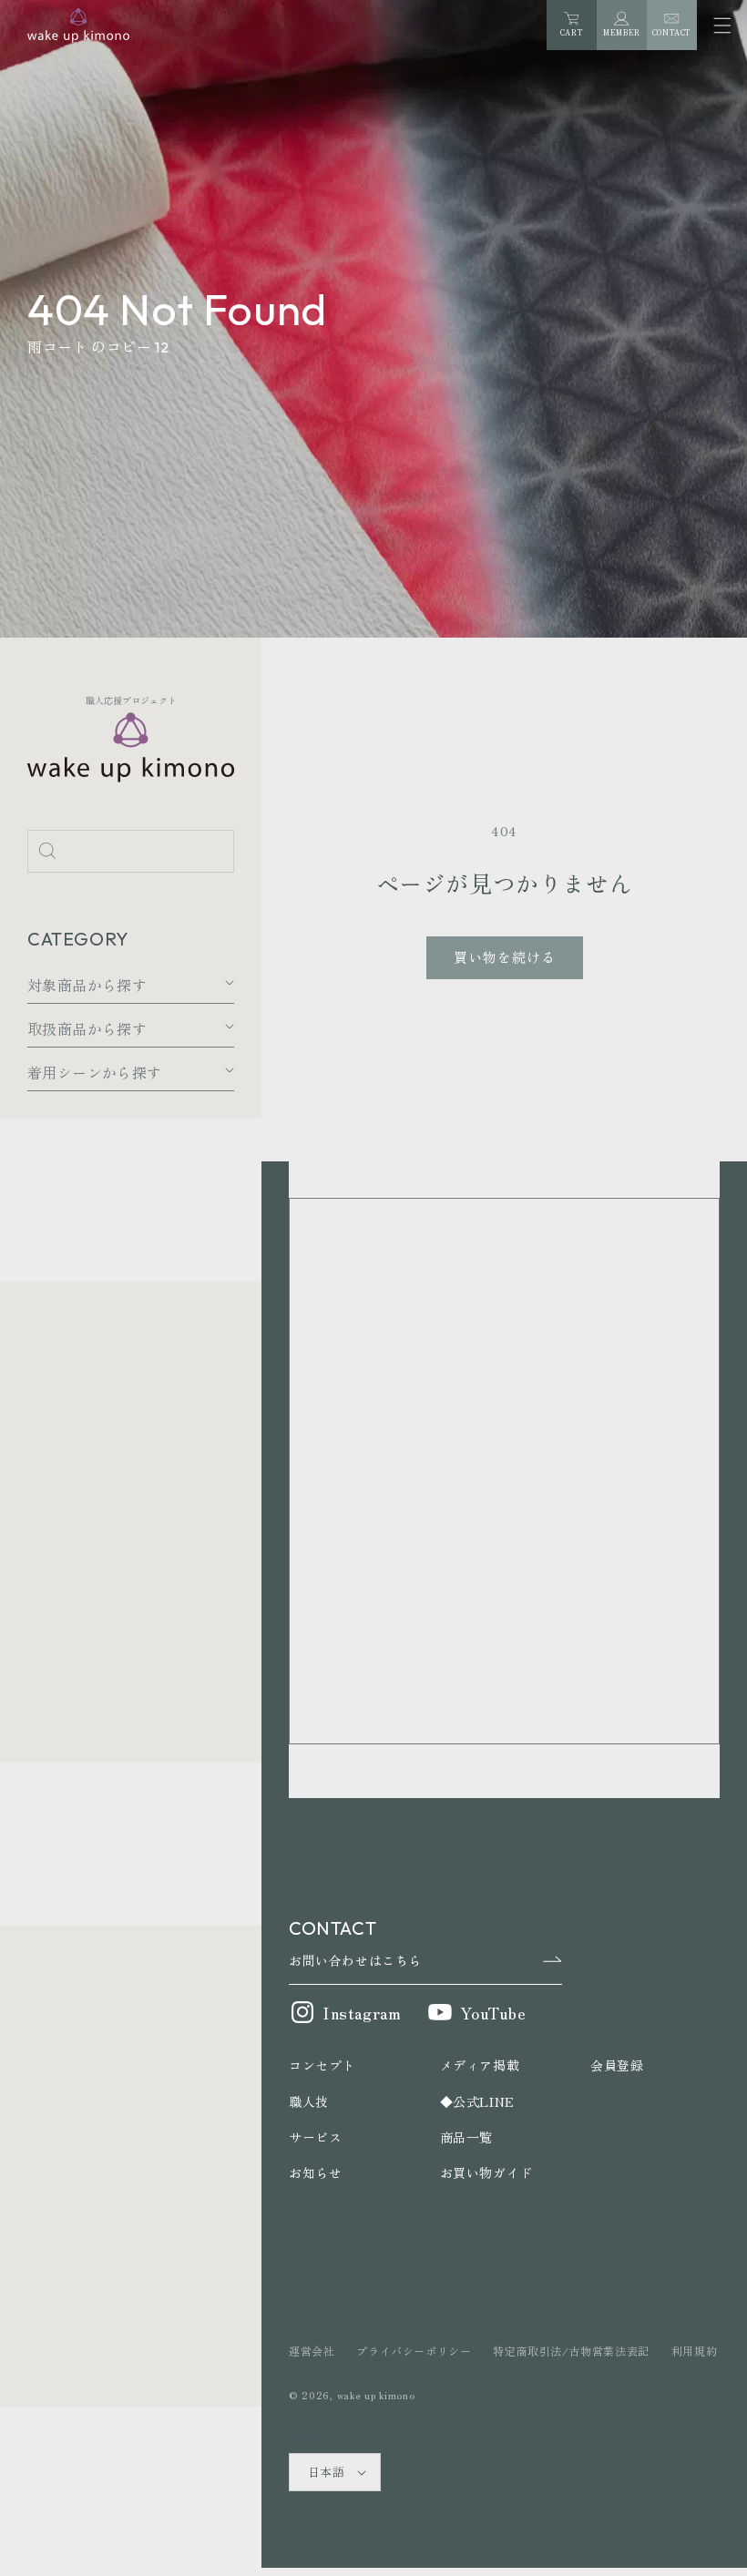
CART (572, 25)
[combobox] (131, 851)
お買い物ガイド (486, 2172)
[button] (722, 25)
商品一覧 (466, 2137)
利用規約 (694, 2351)
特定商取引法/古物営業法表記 (571, 2351)
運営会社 (312, 2351)
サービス (315, 2137)
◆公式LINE (477, 2101)
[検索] (47, 851)
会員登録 (617, 2065)
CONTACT (672, 32)
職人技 (309, 2101)
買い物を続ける (505, 957)
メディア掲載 (480, 2065)
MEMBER (622, 32)
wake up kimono (376, 2395)
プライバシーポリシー (414, 2351)
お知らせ (315, 2172)
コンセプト (322, 2065)
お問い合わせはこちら (355, 1960)
